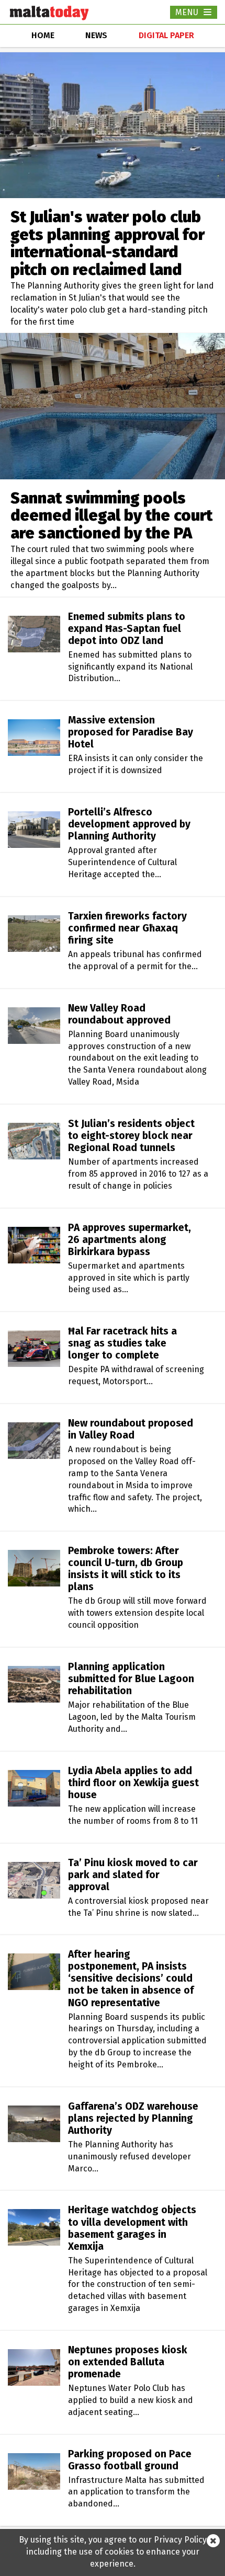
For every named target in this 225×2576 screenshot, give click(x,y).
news (96, 35)
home (43, 35)
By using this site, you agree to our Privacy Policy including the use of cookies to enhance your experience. (113, 2552)
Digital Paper (166, 35)
